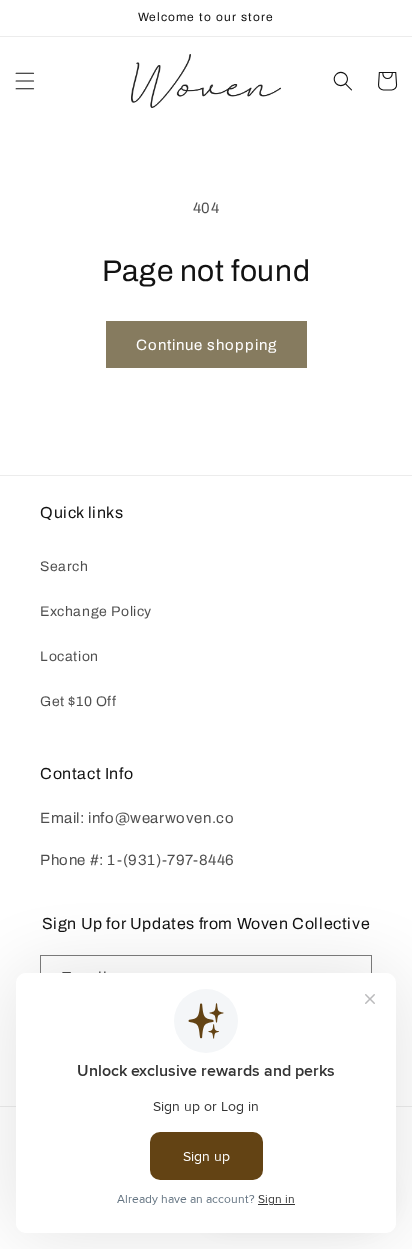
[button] (25, 81)
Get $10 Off (78, 701)
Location (69, 656)
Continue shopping (206, 345)
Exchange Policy (96, 611)
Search (64, 566)
